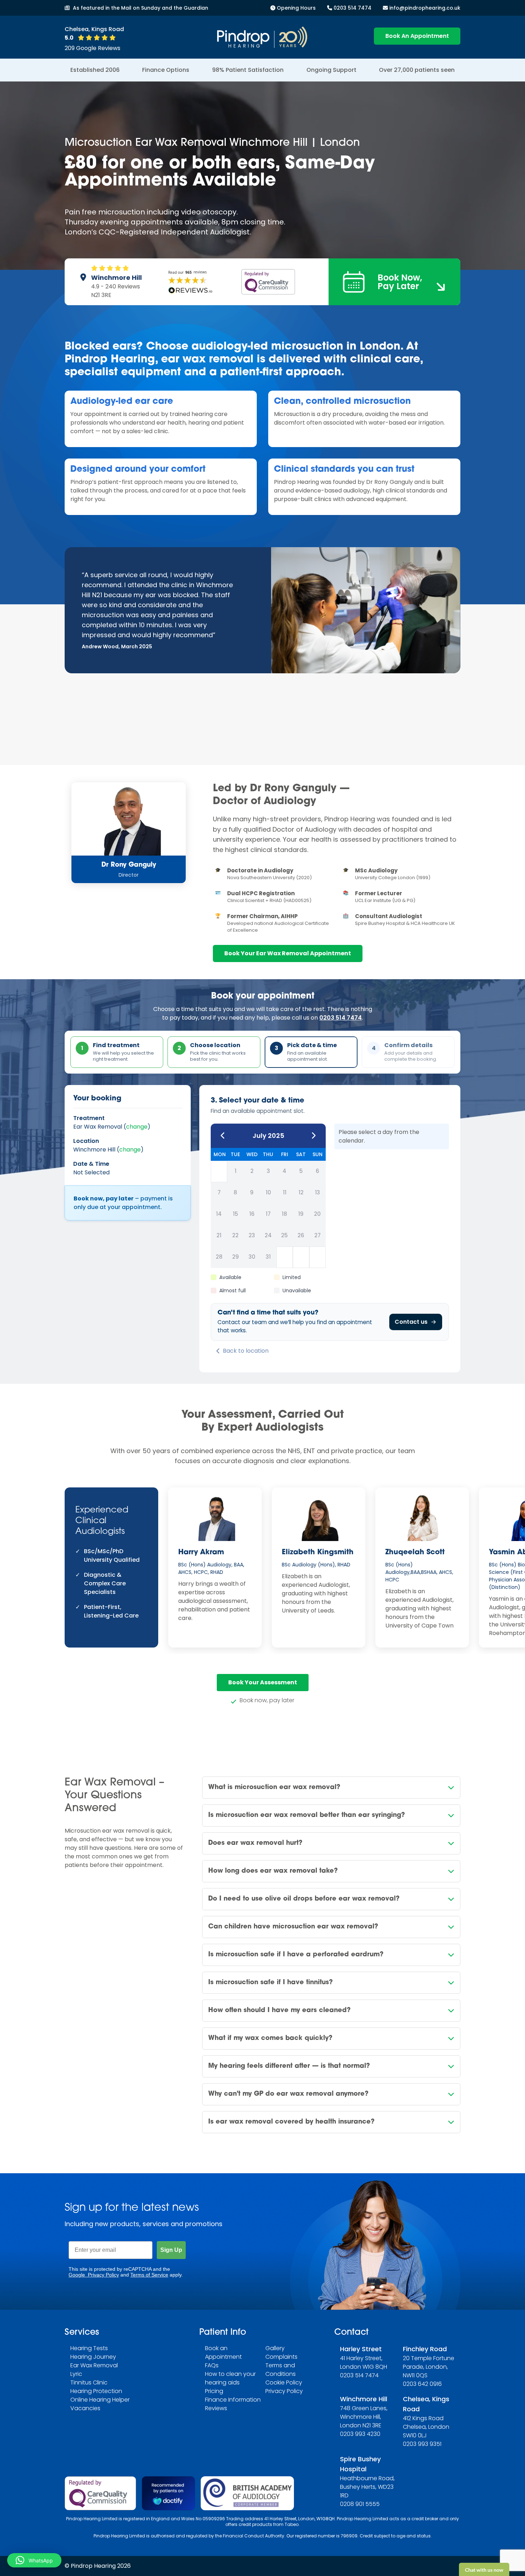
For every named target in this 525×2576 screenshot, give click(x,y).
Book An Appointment (417, 36)
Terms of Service (149, 2275)
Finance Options (166, 70)
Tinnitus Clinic (89, 2382)
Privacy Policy (284, 2391)
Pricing (214, 2391)
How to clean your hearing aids (230, 2378)
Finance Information (233, 2400)
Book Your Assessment (263, 1682)
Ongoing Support (331, 70)
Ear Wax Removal (94, 2365)
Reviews (216, 2408)
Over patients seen (417, 70)
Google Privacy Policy (94, 2275)
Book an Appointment (223, 2352)
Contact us (411, 1322)
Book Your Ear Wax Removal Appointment (288, 953)
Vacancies (85, 2408)
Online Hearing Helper (100, 2400)
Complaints (281, 2357)
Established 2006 (95, 70)
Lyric (76, 2374)
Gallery (275, 2348)
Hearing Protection (96, 2391)
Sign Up (171, 2250)
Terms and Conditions (281, 2370)
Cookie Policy (284, 2382)
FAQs (212, 2365)
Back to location (246, 1351)
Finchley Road (425, 2349)
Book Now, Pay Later (400, 282)
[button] (34, 2560)
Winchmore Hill (364, 2399)
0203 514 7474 (341, 1018)
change (137, 1127)
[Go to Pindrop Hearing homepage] (262, 37)
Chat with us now (456, 2549)
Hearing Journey (93, 2357)
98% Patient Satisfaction (248, 70)
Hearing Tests (89, 2348)
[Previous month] (223, 1136)
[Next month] (314, 1136)
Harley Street (361, 2349)
